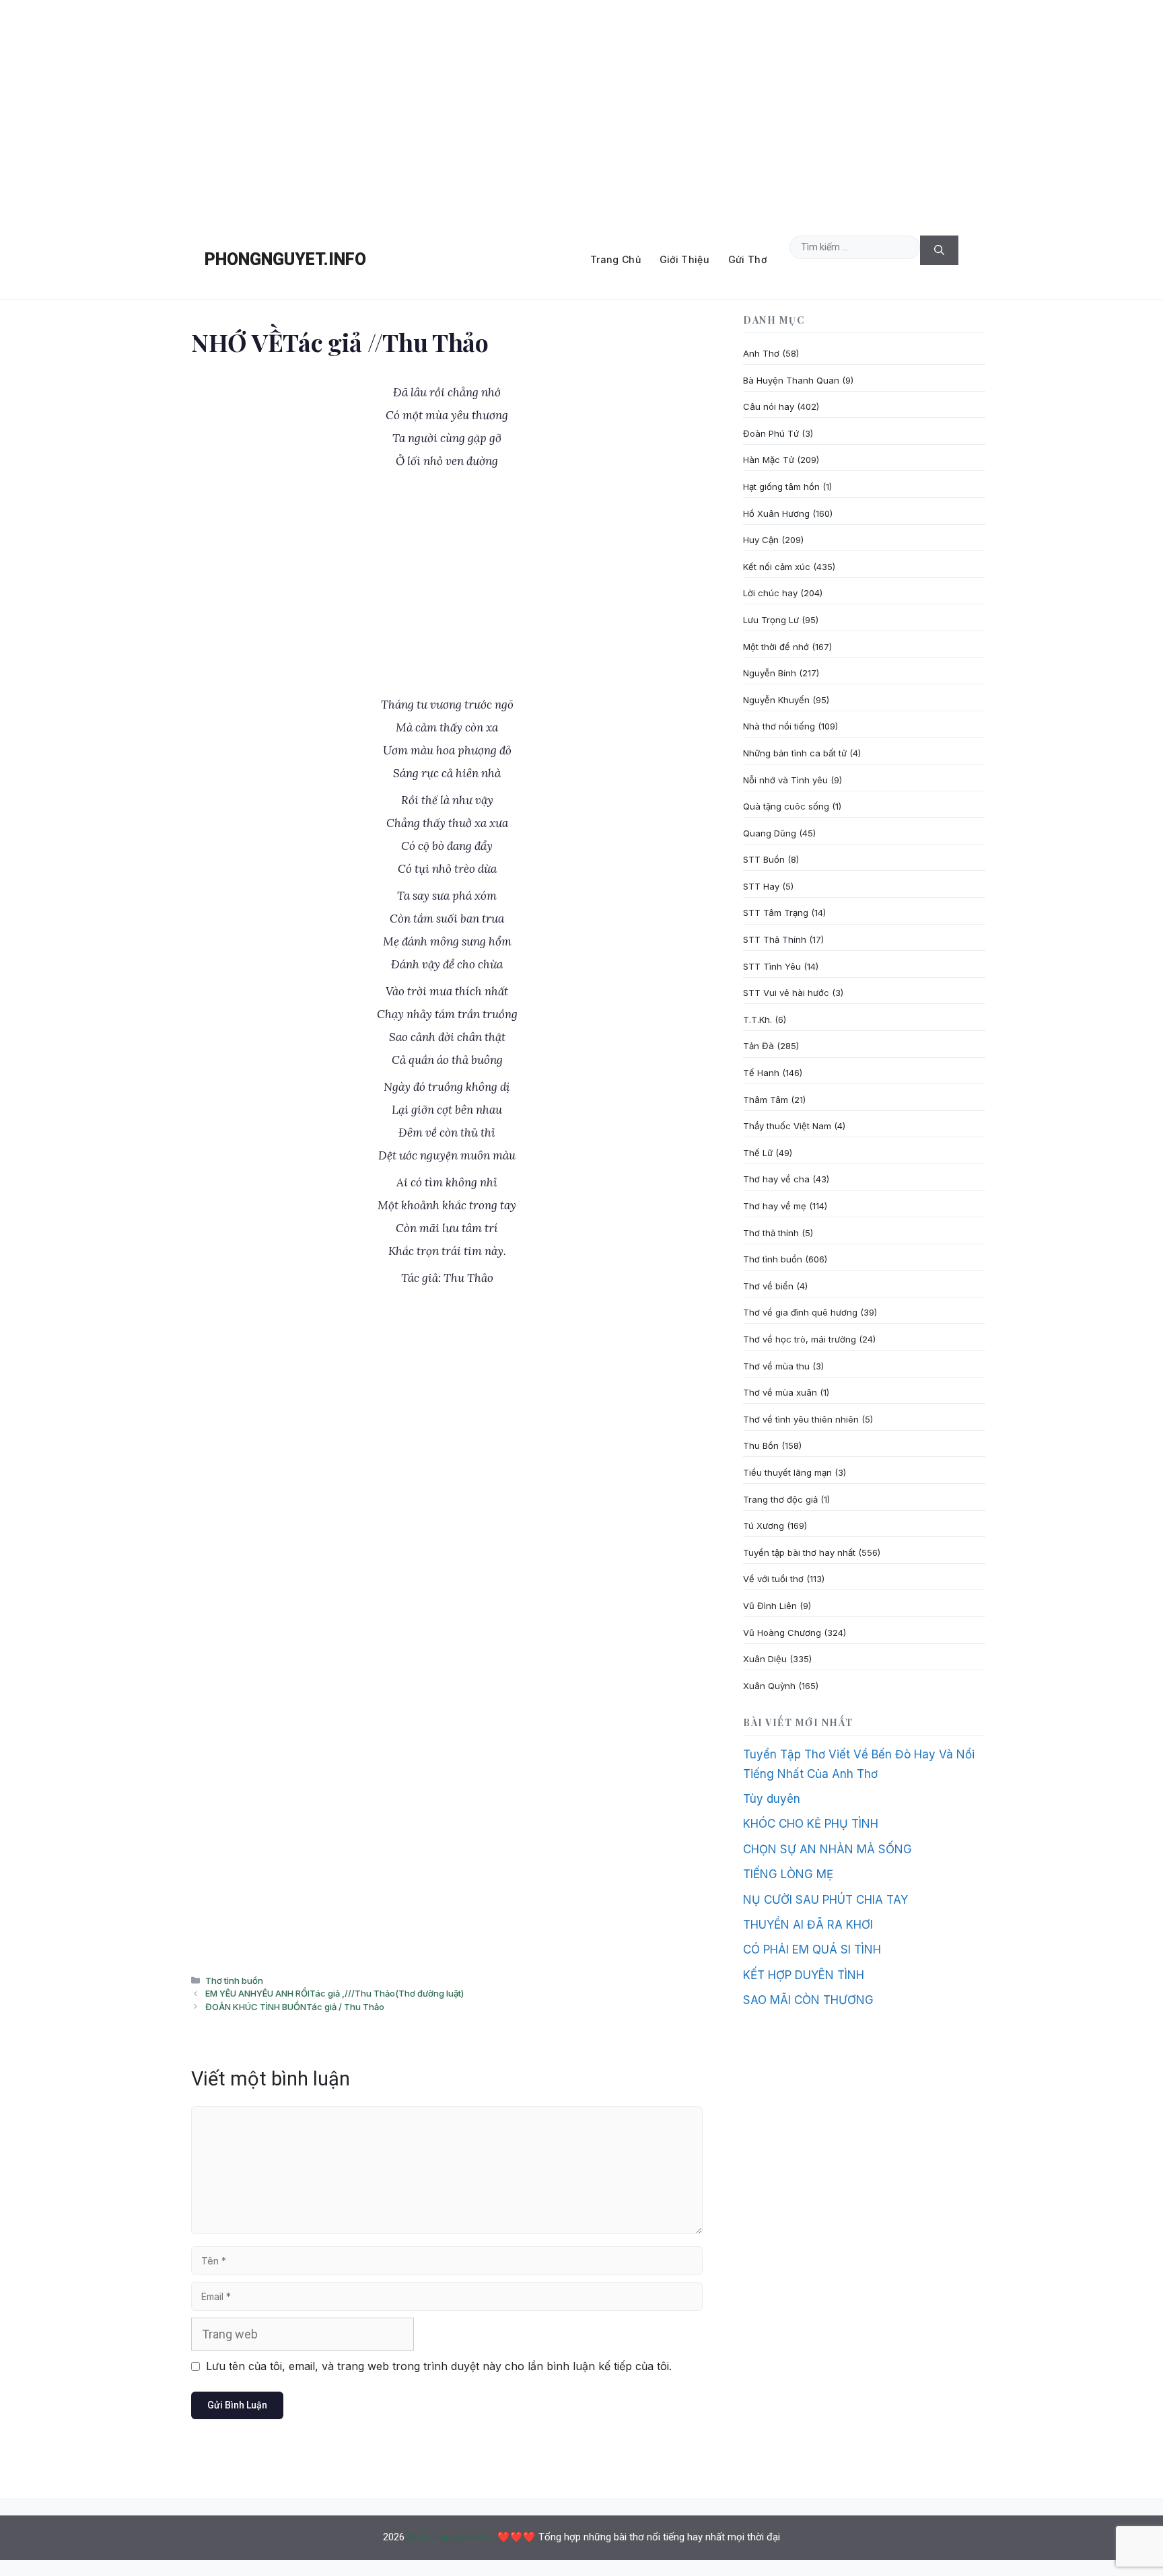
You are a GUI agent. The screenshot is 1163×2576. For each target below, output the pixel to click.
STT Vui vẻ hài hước (786, 993)
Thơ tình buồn (234, 1980)
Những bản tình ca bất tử (795, 753)
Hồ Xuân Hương (776, 513)
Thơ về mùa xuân (780, 1392)
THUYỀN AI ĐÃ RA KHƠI (808, 1925)
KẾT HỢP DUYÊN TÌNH (804, 1975)
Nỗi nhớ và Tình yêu (785, 780)
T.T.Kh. (757, 1019)
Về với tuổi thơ (773, 1579)
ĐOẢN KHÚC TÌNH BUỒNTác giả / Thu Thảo (295, 2007)
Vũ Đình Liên (770, 1606)
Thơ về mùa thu (776, 1366)
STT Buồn (764, 859)
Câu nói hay (769, 406)
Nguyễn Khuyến (776, 700)
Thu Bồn (761, 1445)
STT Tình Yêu (772, 966)
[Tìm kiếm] (939, 251)
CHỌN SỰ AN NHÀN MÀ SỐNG (827, 1849)
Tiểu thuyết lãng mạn (787, 1472)
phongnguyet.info (285, 259)
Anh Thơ (761, 353)
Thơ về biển (768, 1286)
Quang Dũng (770, 833)
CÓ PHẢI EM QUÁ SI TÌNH (812, 1949)
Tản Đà (759, 1046)
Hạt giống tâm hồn (781, 487)
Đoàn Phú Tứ (771, 433)
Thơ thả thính (771, 1233)
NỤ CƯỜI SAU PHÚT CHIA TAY (825, 1900)
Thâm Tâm (766, 1100)
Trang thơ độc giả (780, 1499)
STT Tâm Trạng (776, 913)
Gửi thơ (747, 259)
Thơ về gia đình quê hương (800, 1312)
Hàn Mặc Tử (769, 460)
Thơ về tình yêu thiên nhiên (801, 1419)
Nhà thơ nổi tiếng (779, 726)
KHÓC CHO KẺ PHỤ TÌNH (811, 1824)
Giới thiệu (684, 259)
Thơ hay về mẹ (775, 1206)
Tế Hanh (761, 1073)
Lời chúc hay (770, 593)
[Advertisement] (581, 110)
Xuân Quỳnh (769, 1686)
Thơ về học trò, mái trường (800, 1339)
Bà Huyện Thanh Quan (791, 380)
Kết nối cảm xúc (777, 567)
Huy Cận (761, 540)
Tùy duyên (772, 1799)
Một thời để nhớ (776, 647)
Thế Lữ (758, 1153)
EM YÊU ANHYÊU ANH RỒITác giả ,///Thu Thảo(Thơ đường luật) (334, 1993)
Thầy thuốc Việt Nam (787, 1126)
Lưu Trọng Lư (771, 620)
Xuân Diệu (765, 1659)
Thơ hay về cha (776, 1179)
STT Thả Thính (775, 939)
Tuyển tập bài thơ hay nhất (799, 1552)
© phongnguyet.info (451, 2537)
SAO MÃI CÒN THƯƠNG (808, 2000)
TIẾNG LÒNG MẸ (788, 1874)
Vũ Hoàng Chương (782, 1633)
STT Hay (761, 886)
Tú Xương (764, 1526)
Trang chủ (615, 259)
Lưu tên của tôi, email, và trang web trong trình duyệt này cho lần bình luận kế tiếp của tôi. (439, 2366)
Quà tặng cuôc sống (786, 806)
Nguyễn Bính (770, 673)
